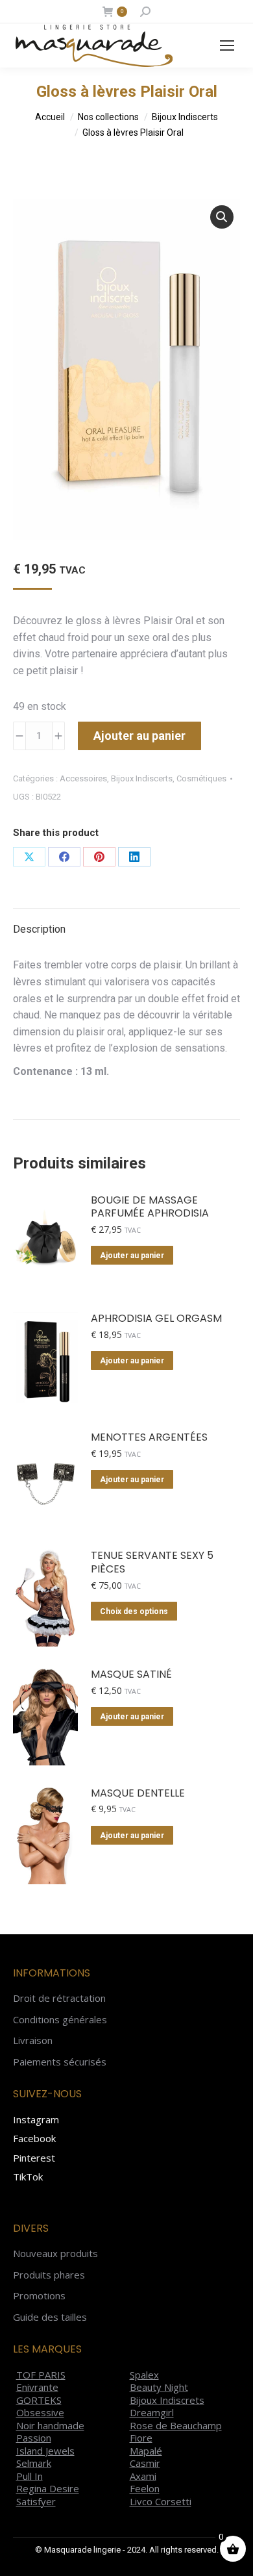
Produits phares (49, 2275)
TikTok (28, 2177)
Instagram (36, 2119)
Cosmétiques (201, 778)
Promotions (39, 2296)
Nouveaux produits (55, 2254)
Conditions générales (60, 2020)
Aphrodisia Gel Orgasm (156, 1319)
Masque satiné (131, 1675)
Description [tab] (39, 929)
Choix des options (134, 1611)
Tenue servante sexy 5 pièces (152, 1563)
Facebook (34, 2138)
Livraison (33, 2040)
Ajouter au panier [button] (132, 1256)
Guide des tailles (50, 2317)
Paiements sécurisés (60, 2062)
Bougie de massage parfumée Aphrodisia (150, 1207)
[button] (222, 217)
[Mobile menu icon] (227, 45)
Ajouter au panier (139, 736)
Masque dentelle (138, 1794)
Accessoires (83, 778)
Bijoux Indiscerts (142, 778)
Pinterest (34, 2158)
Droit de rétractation (59, 1998)
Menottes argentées (149, 1438)
